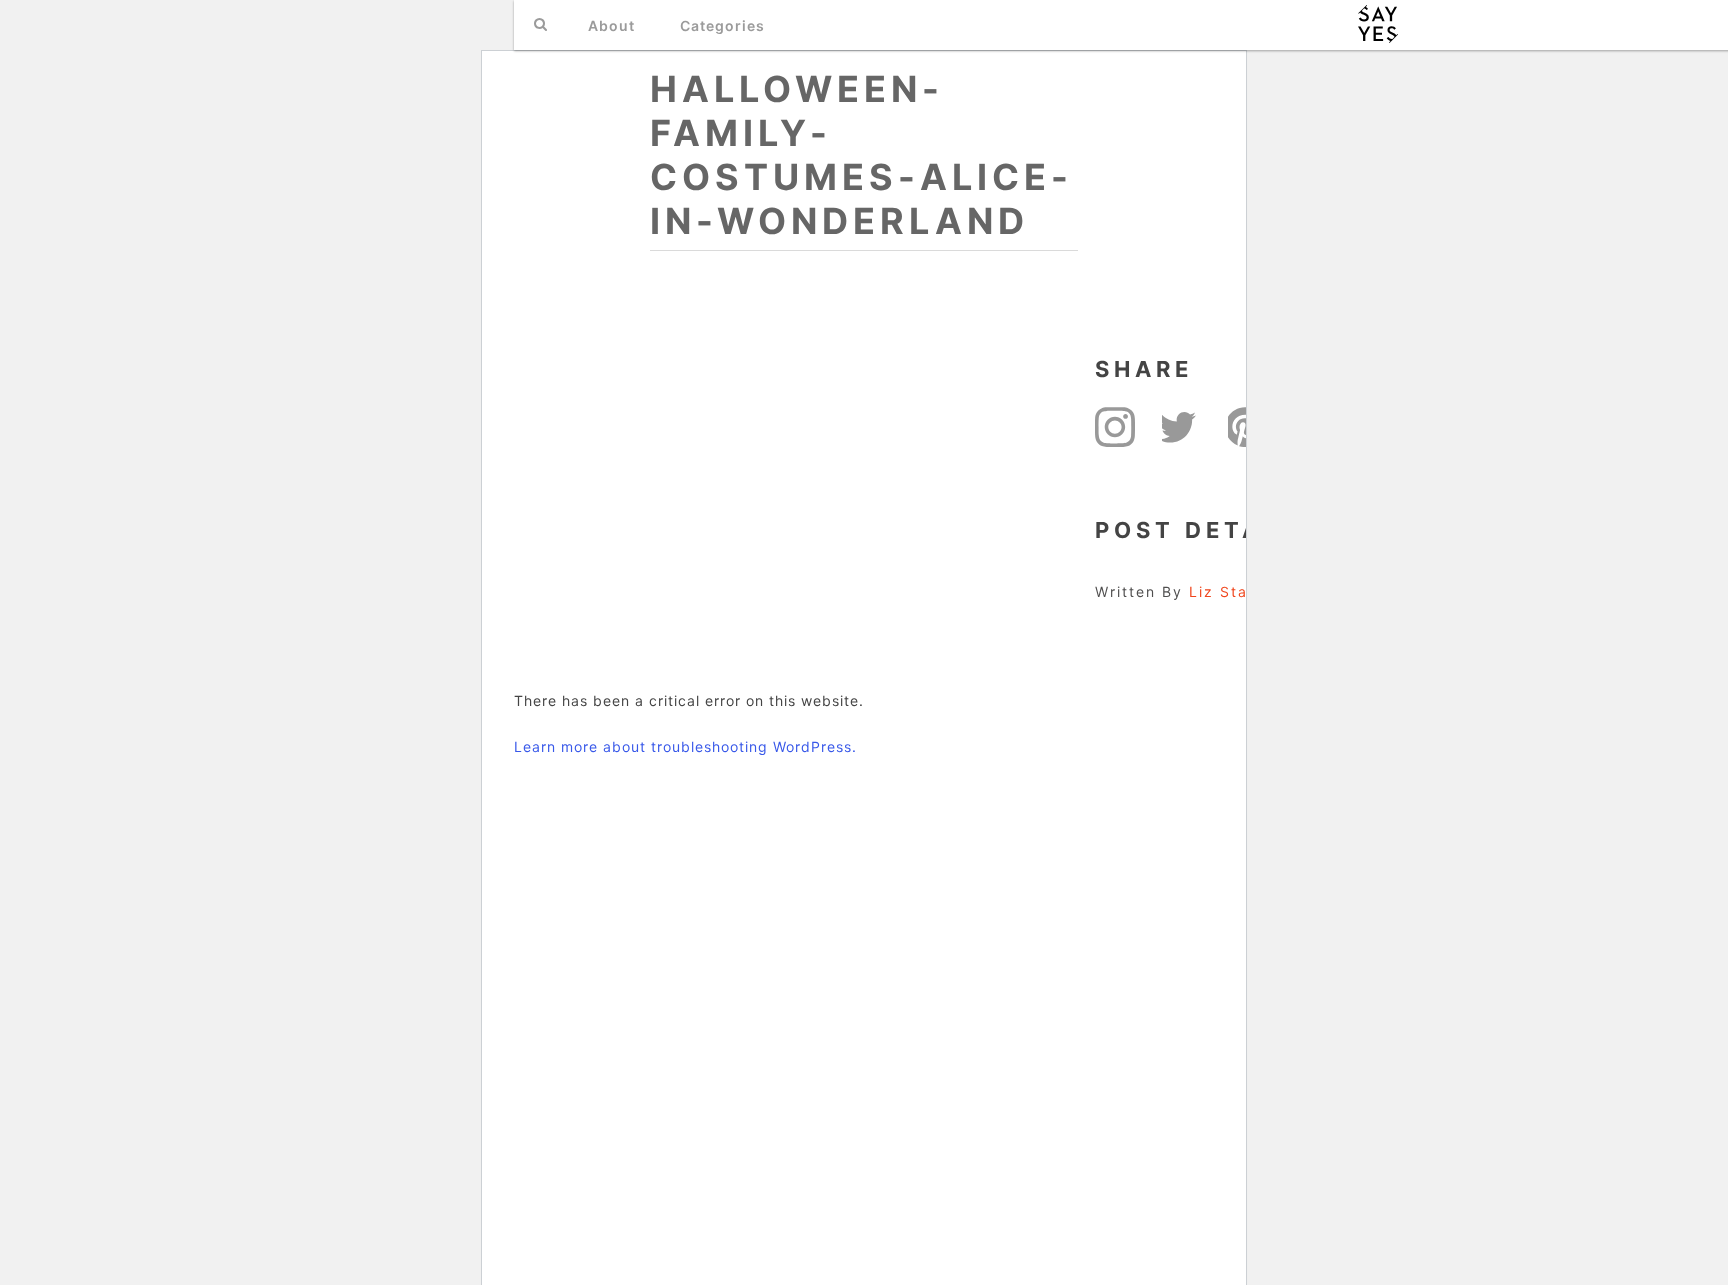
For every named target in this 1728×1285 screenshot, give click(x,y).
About (611, 25)
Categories (722, 25)
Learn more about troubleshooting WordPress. (685, 746)
